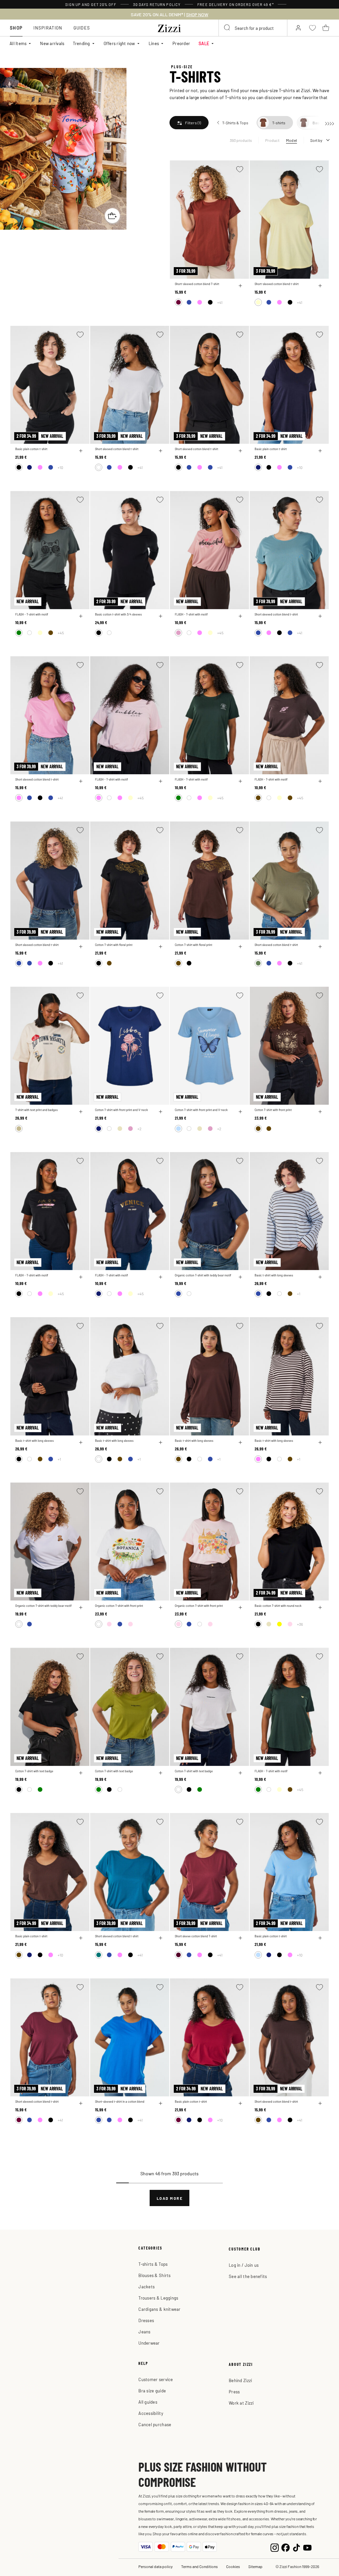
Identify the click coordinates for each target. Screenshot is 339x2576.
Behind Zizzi (240, 2380)
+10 (60, 467)
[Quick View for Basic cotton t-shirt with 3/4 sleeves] (161, 616)
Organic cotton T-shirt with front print (119, 1606)
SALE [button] (204, 43)
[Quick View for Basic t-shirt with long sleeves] (320, 1277)
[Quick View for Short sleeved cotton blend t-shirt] (161, 451)
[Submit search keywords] (227, 28)
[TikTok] (296, 2547)
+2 (139, 1129)
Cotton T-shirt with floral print (114, 945)
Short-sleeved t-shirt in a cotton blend (120, 2102)
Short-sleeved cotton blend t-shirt (277, 284)
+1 (299, 1294)
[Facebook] (286, 2547)
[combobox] (253, 28)
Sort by (316, 140)
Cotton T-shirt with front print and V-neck (121, 1110)
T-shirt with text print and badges (36, 1110)
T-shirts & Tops (153, 2264)
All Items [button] (18, 43)
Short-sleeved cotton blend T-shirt (197, 284)
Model (291, 140)
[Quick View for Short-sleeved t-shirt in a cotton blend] (161, 2103)
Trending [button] (81, 43)
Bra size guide (152, 2391)
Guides (82, 28)
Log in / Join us (244, 2265)
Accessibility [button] (151, 2413)
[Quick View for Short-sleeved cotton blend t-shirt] (320, 286)
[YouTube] (307, 2547)
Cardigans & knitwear (159, 2309)
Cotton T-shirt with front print (273, 1110)
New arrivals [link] (52, 43)
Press (234, 2392)
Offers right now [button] (119, 43)
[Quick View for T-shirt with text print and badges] (81, 1112)
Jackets (146, 2286)
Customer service (156, 2379)
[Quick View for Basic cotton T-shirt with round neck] (320, 1608)
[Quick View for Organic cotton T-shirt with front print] (161, 1608)
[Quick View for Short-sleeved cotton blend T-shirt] (240, 286)
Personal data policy (156, 2566)
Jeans (144, 2332)
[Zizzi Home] (169, 27)
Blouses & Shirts (154, 2275)
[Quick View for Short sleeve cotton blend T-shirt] (240, 1938)
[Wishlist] (240, 169)
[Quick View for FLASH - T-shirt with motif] (81, 616)
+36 (300, 1624)
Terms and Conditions (199, 2566)
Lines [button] (154, 43)
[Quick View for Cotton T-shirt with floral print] (161, 947)
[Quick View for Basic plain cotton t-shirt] (81, 451)
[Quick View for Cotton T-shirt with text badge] (81, 1773)
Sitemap (255, 2566)
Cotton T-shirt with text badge (34, 1771)
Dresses (146, 2320)
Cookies (233, 2566)
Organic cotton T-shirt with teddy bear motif (203, 1275)
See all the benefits (248, 2276)
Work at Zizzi (241, 2403)
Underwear (149, 2343)
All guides (148, 2402)
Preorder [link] (181, 43)
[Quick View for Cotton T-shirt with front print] (320, 1112)
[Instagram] (275, 2547)
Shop (16, 28)
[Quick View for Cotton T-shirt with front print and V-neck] (161, 1112)
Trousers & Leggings (158, 2298)
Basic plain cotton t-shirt (31, 449)
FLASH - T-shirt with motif (32, 614)
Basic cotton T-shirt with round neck (278, 1606)
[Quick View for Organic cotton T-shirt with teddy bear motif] (240, 1277)
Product (272, 140)
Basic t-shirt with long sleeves (274, 1275)
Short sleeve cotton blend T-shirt (196, 1936)
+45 (61, 633)
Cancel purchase (155, 2424)
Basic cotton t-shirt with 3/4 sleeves (118, 614)
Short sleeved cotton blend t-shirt (117, 449)
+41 (220, 302)
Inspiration (48, 28)
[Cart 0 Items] (326, 28)
